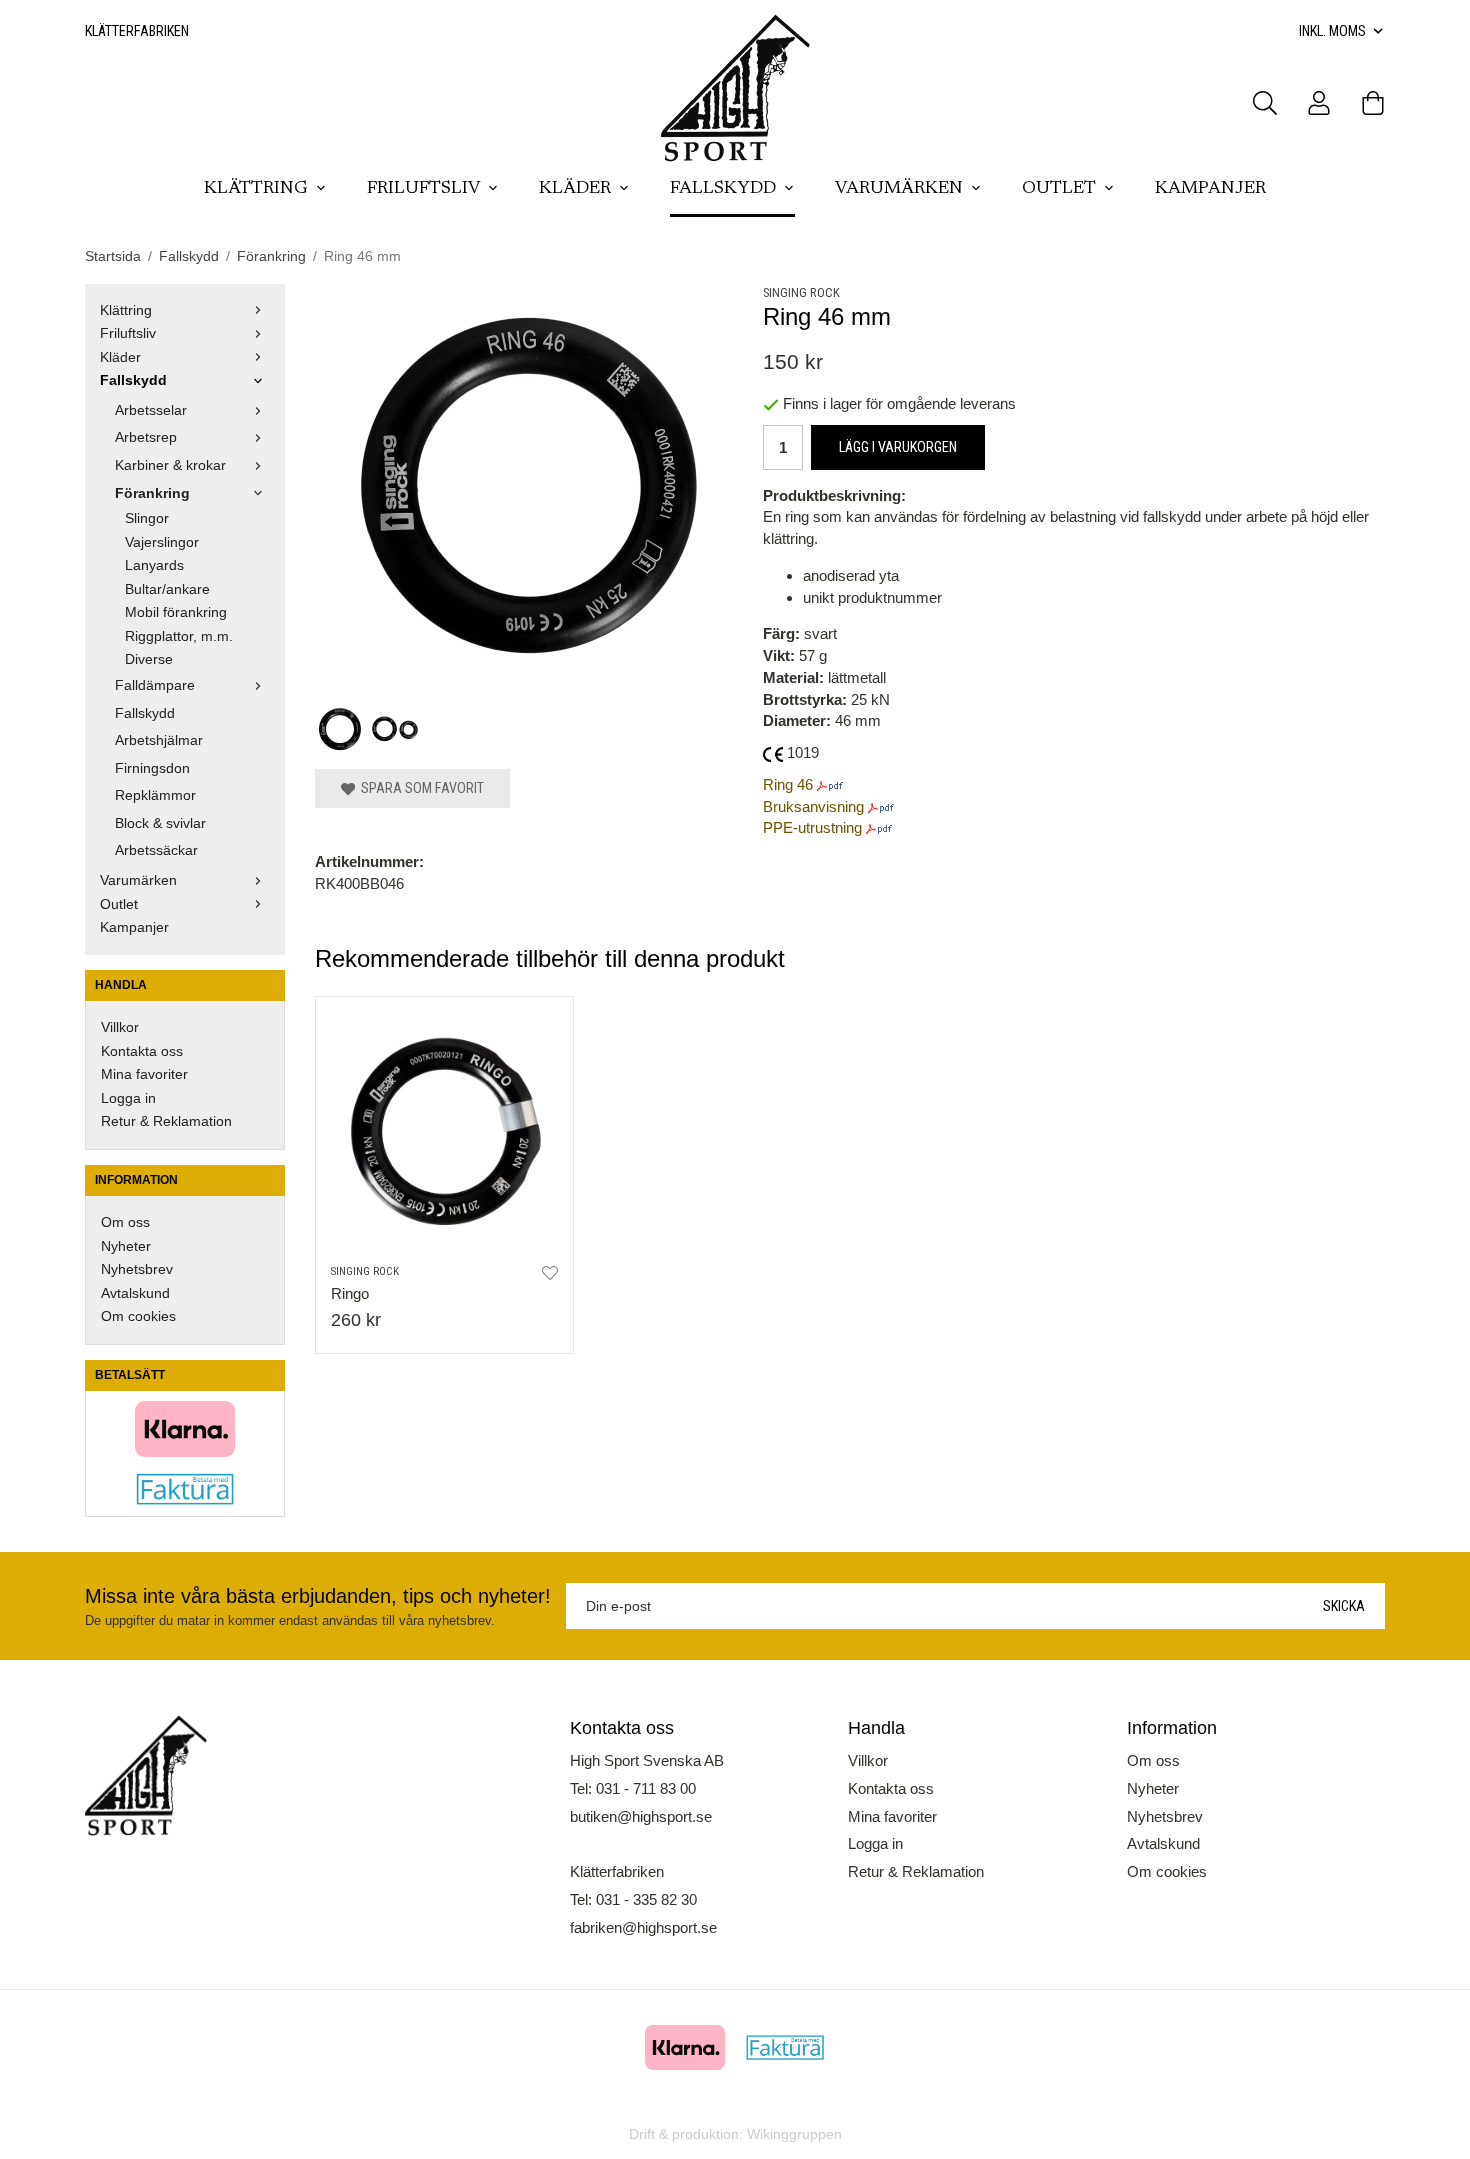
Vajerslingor (162, 542)
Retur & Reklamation (166, 1121)
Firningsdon (152, 768)
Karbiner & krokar (170, 465)
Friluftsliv (423, 189)
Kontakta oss (142, 1051)
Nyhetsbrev (137, 1269)
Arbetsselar (151, 410)
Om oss (125, 1222)
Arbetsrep (146, 437)
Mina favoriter (144, 1074)
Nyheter (126, 1246)
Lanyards (154, 565)
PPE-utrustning (812, 827)
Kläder (575, 189)
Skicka (1344, 1606)
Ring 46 (788, 784)
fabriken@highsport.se (643, 1927)
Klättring (256, 189)
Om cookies (138, 1316)
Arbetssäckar (156, 850)
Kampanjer (1210, 189)
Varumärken (899, 189)
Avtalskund (135, 1293)
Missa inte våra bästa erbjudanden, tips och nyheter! (318, 1596)
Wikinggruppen (794, 2134)
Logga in (128, 1098)
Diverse (149, 659)
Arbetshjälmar (159, 740)
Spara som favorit (419, 788)
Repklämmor (155, 795)
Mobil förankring (176, 612)
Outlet (1059, 189)
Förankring (152, 493)
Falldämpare (155, 685)
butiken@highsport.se (641, 1816)
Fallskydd (723, 189)
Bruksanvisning (813, 806)
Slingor (147, 518)
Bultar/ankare (167, 589)
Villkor (120, 1027)
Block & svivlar (160, 823)
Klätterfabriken (137, 31)
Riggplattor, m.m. (179, 636)
